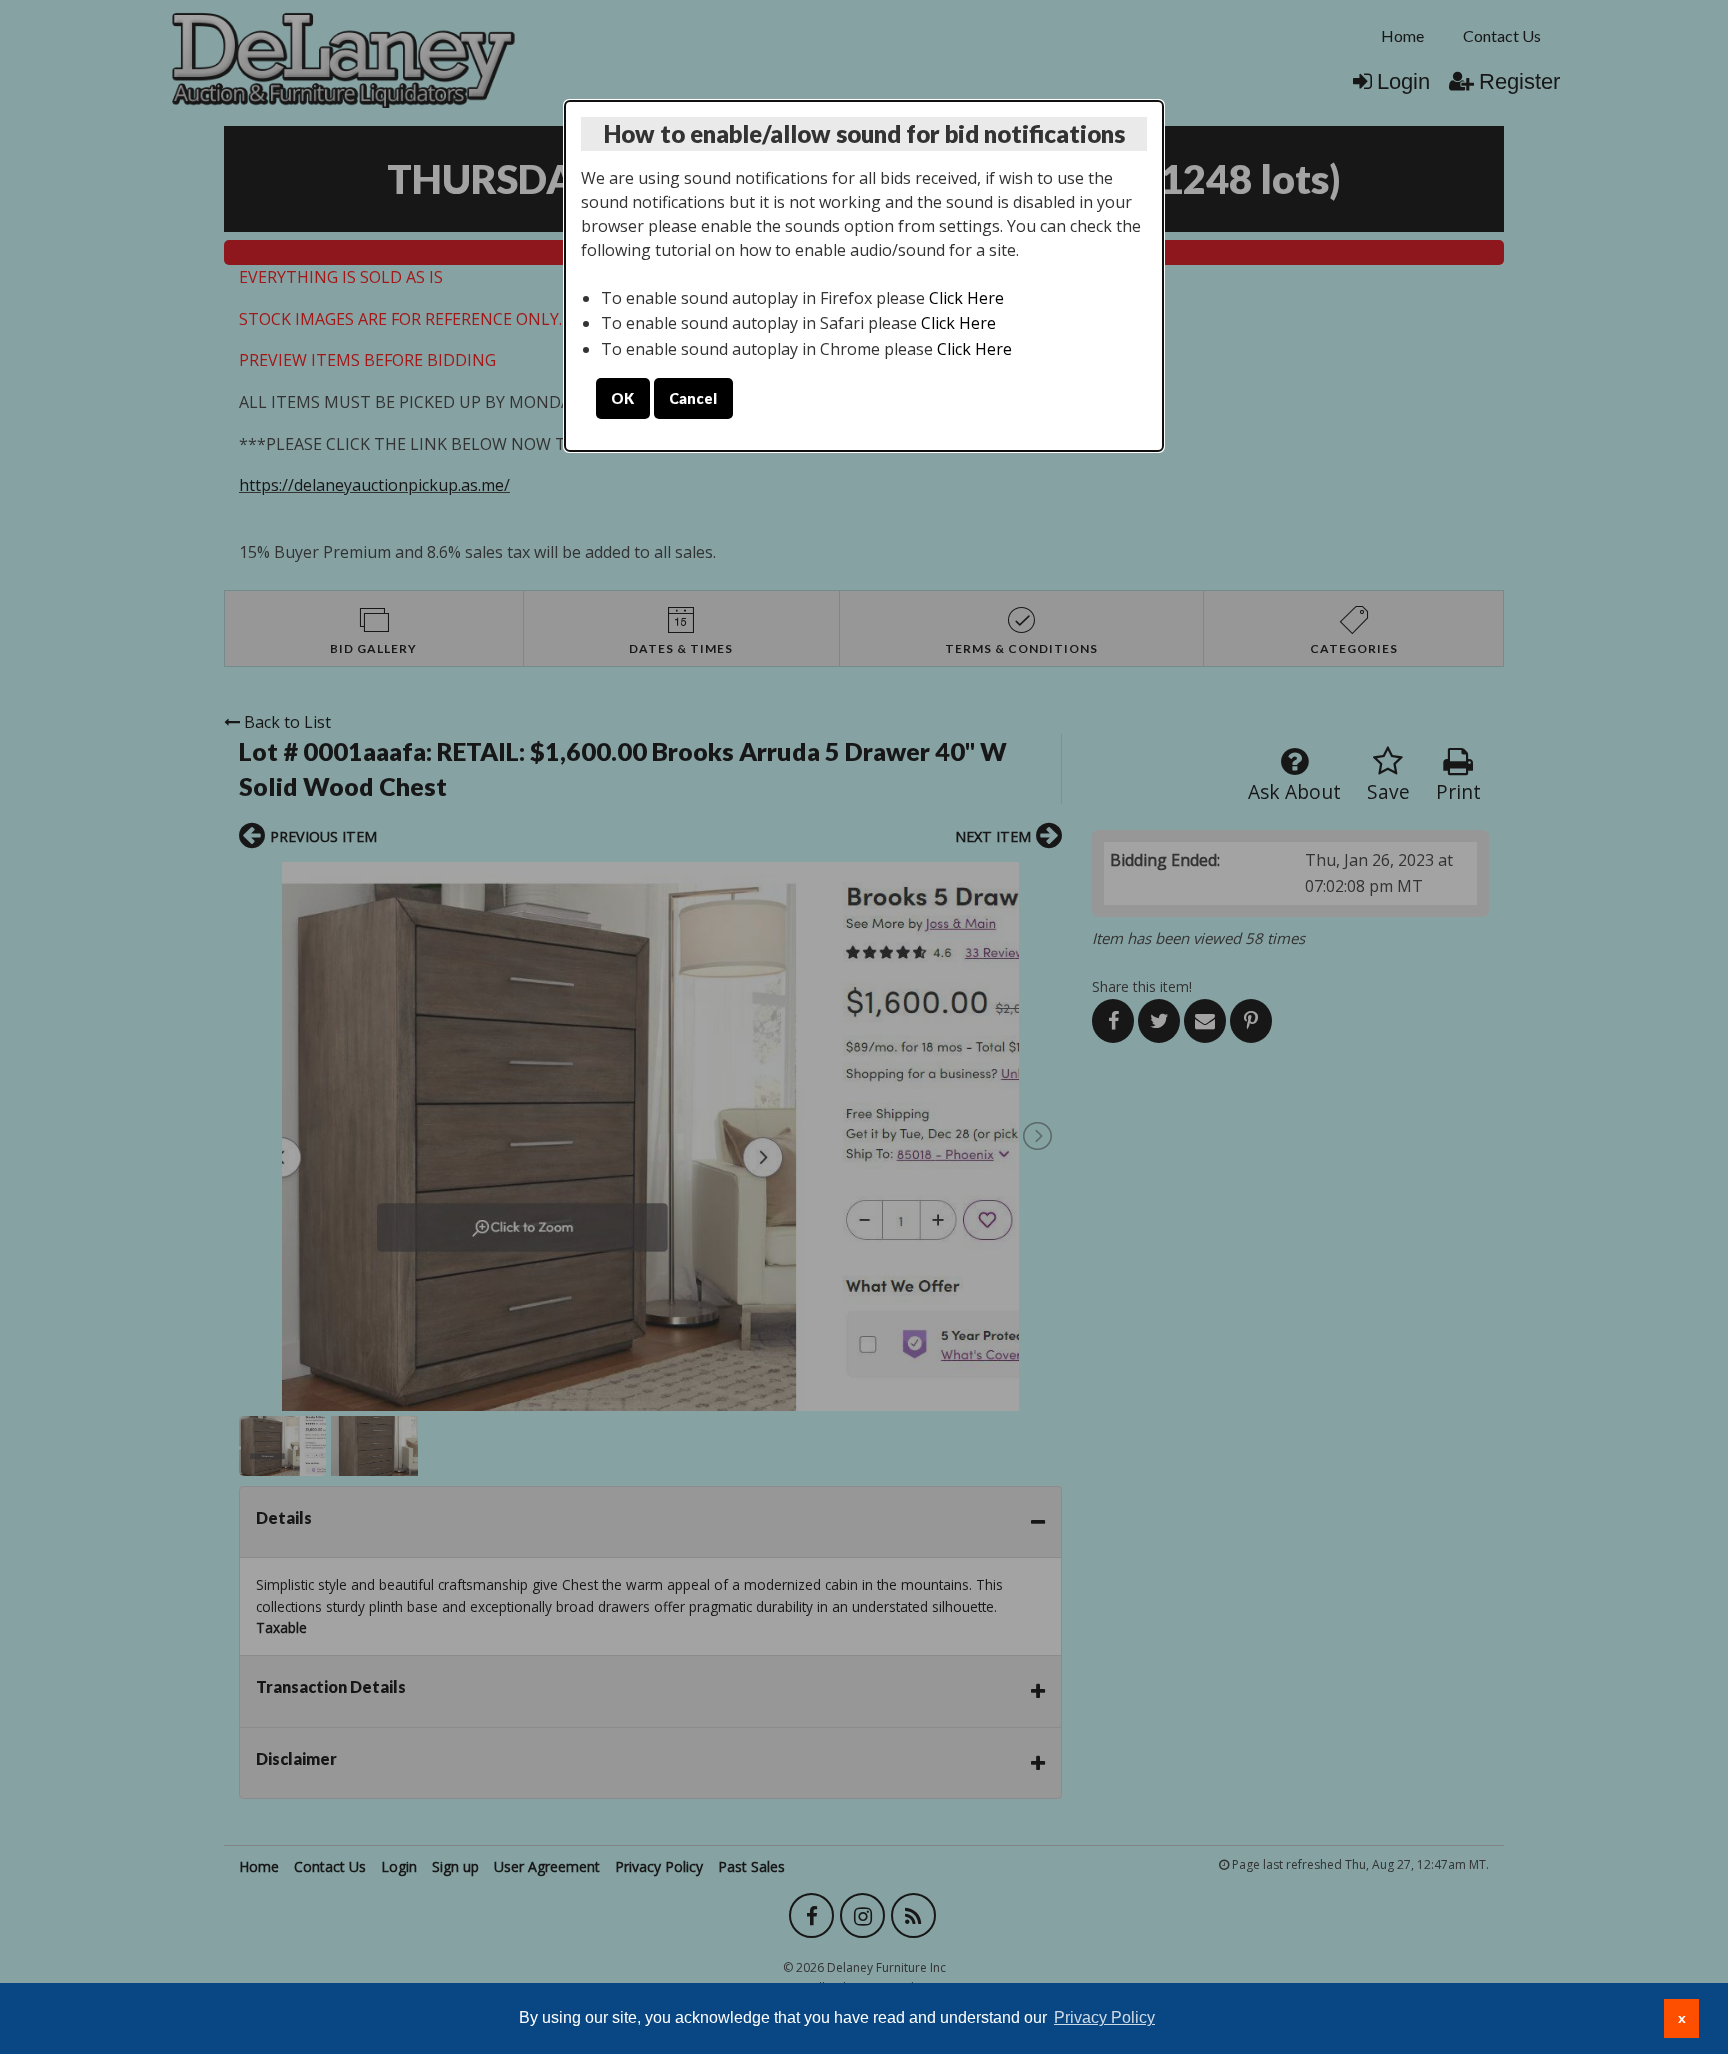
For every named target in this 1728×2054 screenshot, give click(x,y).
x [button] (1682, 2018)
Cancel (693, 398)
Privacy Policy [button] (1104, 2017)
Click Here (966, 298)
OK (622, 398)
